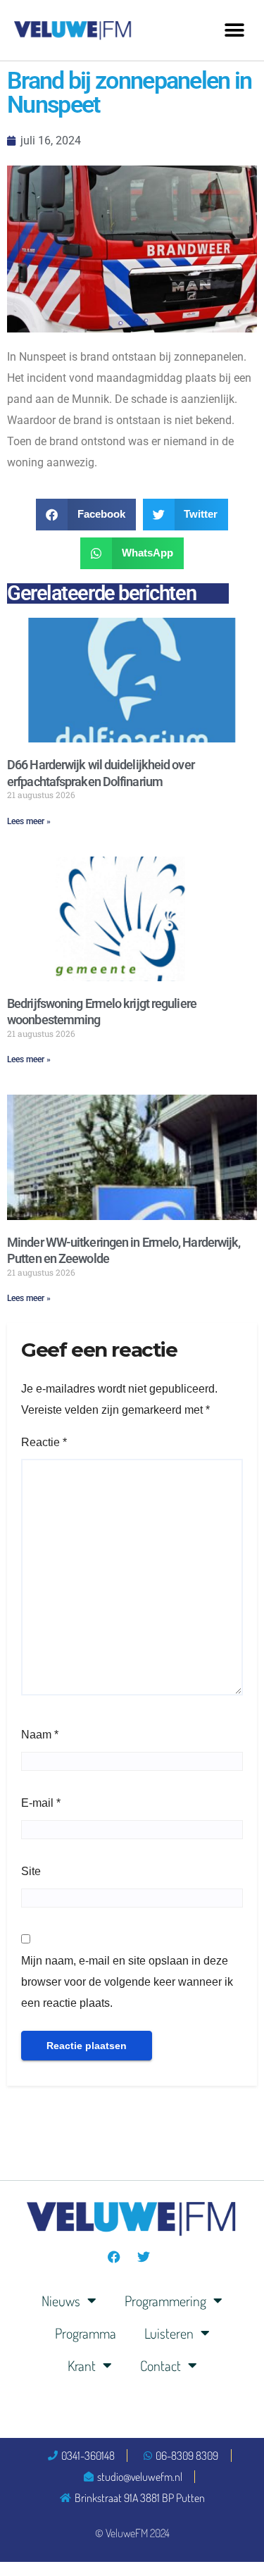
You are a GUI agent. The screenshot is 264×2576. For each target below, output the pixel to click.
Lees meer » (29, 821)
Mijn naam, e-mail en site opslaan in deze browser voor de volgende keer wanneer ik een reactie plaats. (127, 1982)
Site (31, 1871)
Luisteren (169, 2333)
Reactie (44, 1442)
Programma (86, 2333)
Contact (161, 2365)
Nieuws (61, 2301)
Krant (82, 2365)
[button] (234, 30)
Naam (40, 1735)
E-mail (41, 1803)
